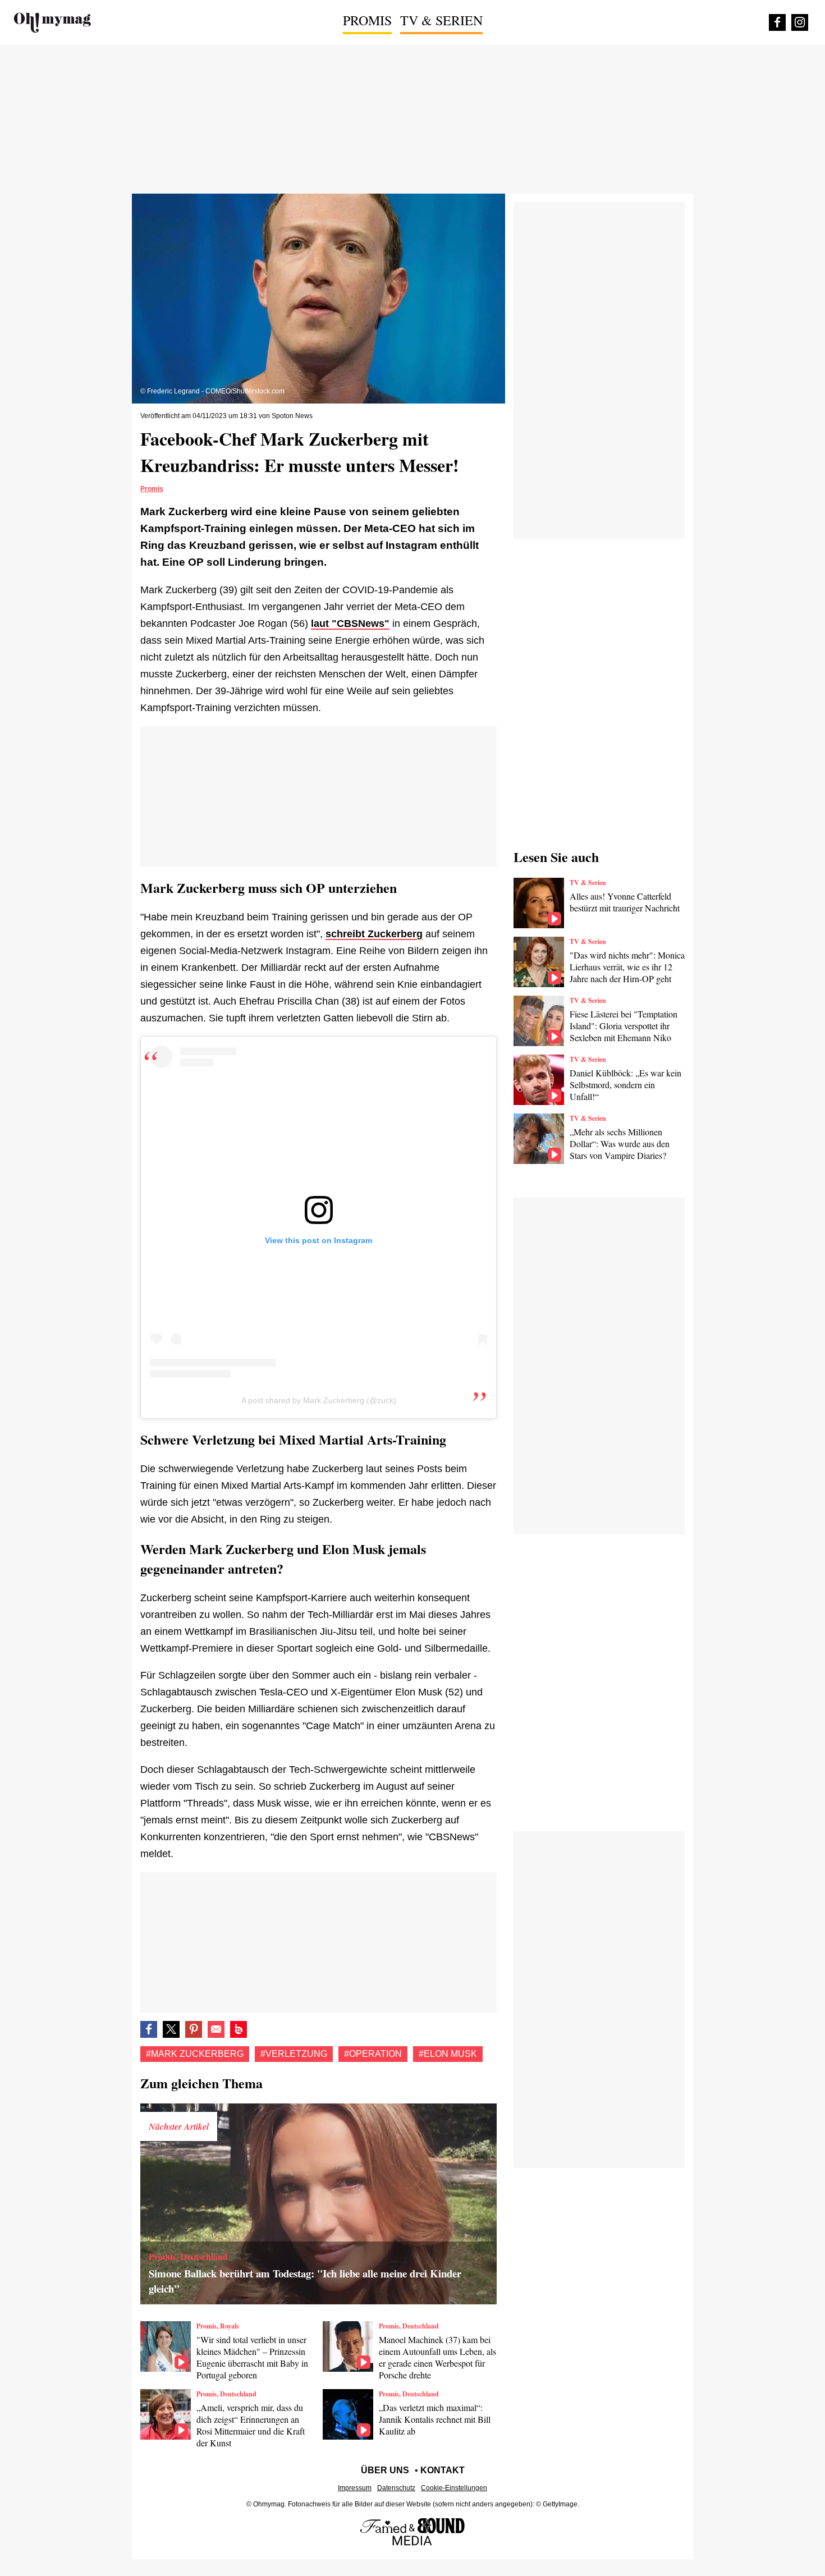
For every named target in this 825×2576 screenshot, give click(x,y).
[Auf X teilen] (171, 2029)
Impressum (355, 2488)
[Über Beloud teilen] (239, 2029)
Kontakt (443, 2470)
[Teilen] (194, 2029)
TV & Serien (441, 20)
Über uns (385, 2470)
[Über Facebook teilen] (149, 2029)
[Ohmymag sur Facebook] (777, 22)
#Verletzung (294, 2054)
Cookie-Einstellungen (454, 2488)
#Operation (373, 2054)
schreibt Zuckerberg (374, 934)
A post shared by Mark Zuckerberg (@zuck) (319, 1400)
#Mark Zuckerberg (195, 2054)
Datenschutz (396, 2488)
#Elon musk (448, 2054)
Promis (367, 20)
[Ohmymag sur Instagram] (800, 22)
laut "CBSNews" (350, 624)
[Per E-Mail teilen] (216, 2029)
